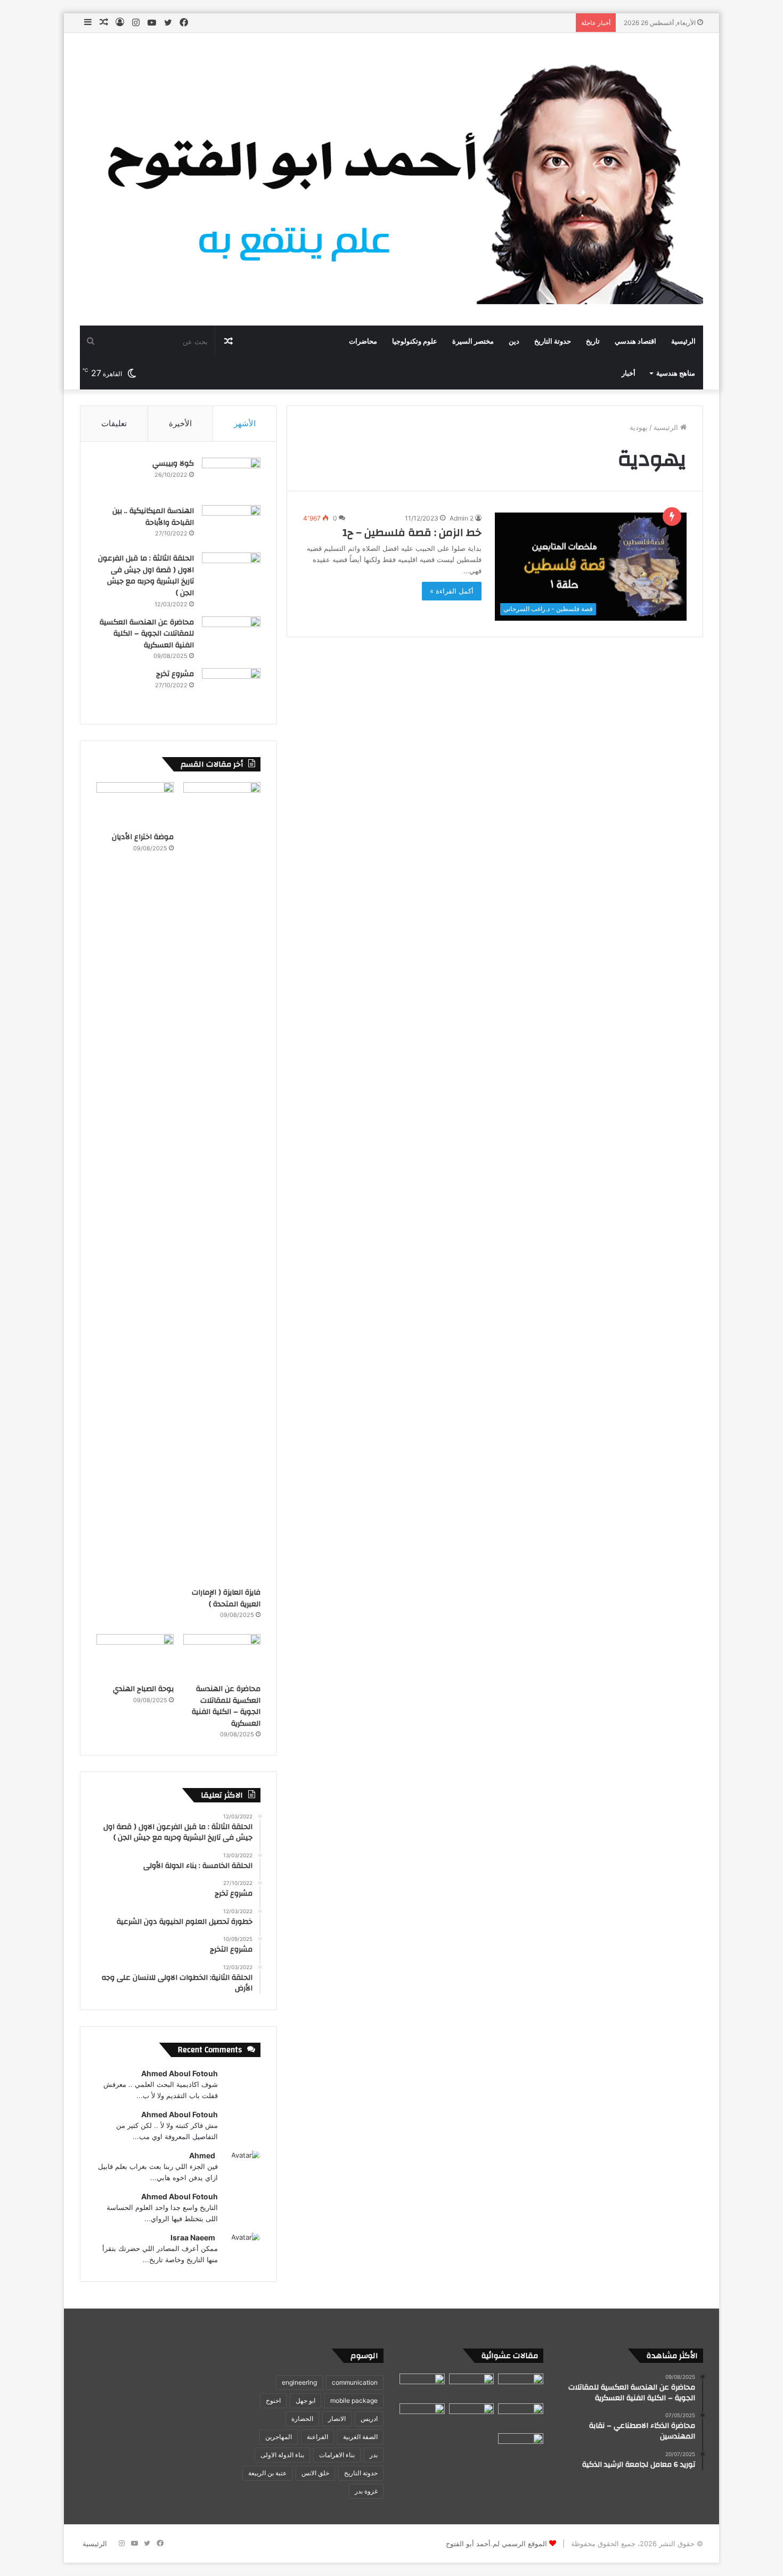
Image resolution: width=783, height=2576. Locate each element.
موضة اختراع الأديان (143, 837)
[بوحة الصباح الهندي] (135, 1656)
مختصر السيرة (473, 342)
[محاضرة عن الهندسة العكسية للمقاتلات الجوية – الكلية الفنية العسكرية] (231, 636)
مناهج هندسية (676, 373)
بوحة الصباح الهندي (143, 1689)
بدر (374, 2455)
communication (355, 2382)
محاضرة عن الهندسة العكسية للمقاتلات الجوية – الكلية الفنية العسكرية (147, 634)
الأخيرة (180, 423)
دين (514, 342)
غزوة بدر (366, 2491)
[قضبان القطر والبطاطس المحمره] (472, 2416)
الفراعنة (317, 2437)
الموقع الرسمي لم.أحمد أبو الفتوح (496, 2544)
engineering (299, 2382)
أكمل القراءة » (452, 591)
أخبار (629, 373)
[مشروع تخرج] (231, 688)
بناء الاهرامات (337, 2455)
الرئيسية (683, 342)
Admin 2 (462, 518)
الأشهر (245, 423)
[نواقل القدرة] (472, 2386)
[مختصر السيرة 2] (521, 2446)
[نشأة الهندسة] (521, 2416)
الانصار (337, 2419)
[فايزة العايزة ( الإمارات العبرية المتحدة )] (222, 1182)
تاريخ (593, 342)
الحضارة (302, 2419)
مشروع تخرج (175, 674)
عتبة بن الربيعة (267, 2473)
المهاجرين (279, 2437)
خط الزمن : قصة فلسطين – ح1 (412, 533)
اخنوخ (273, 2400)
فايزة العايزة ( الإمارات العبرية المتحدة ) (226, 1598)
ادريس (369, 2419)
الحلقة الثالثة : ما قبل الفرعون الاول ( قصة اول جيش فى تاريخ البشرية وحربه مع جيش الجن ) (146, 576)
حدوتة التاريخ (553, 342)
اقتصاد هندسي (635, 342)
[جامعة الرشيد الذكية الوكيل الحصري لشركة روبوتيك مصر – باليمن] (521, 2386)
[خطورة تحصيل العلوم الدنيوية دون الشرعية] (422, 2416)
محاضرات (363, 342)
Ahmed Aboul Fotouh (180, 2073)
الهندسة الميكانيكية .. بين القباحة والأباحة (153, 517)
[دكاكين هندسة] (422, 2386)
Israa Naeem (193, 2237)
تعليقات (114, 423)
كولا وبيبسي (173, 464)
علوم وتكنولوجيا (415, 342)
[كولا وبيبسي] (231, 478)
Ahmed (202, 2155)
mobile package (354, 2400)
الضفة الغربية (360, 2437)
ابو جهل (305, 2400)
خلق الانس (315, 2473)
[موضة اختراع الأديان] (135, 804)
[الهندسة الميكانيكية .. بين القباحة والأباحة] (231, 525)
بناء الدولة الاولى (282, 2455)
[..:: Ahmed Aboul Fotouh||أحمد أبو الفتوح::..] (391, 179)
